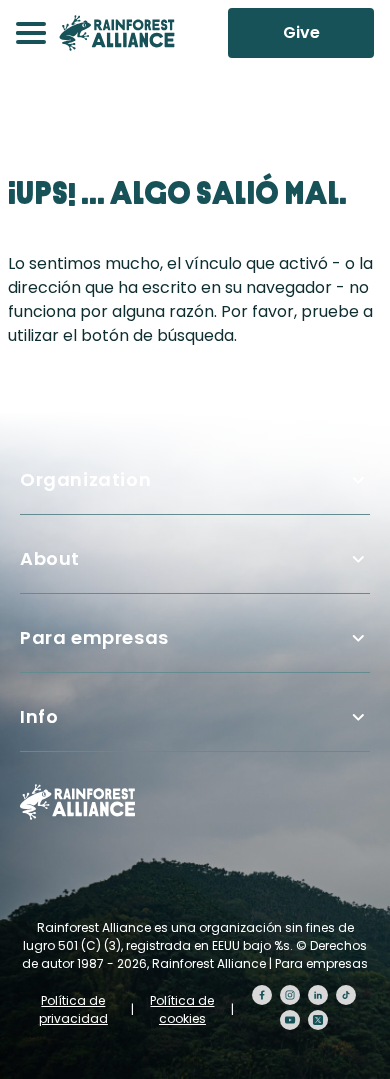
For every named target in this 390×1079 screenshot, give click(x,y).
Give (301, 32)
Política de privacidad (73, 1009)
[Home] (117, 33)
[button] (31, 33)
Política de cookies (182, 1009)
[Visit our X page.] (318, 1020)
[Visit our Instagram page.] (290, 995)
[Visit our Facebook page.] (262, 995)
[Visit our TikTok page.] (346, 995)
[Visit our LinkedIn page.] (318, 995)
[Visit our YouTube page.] (290, 1020)
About (50, 558)
